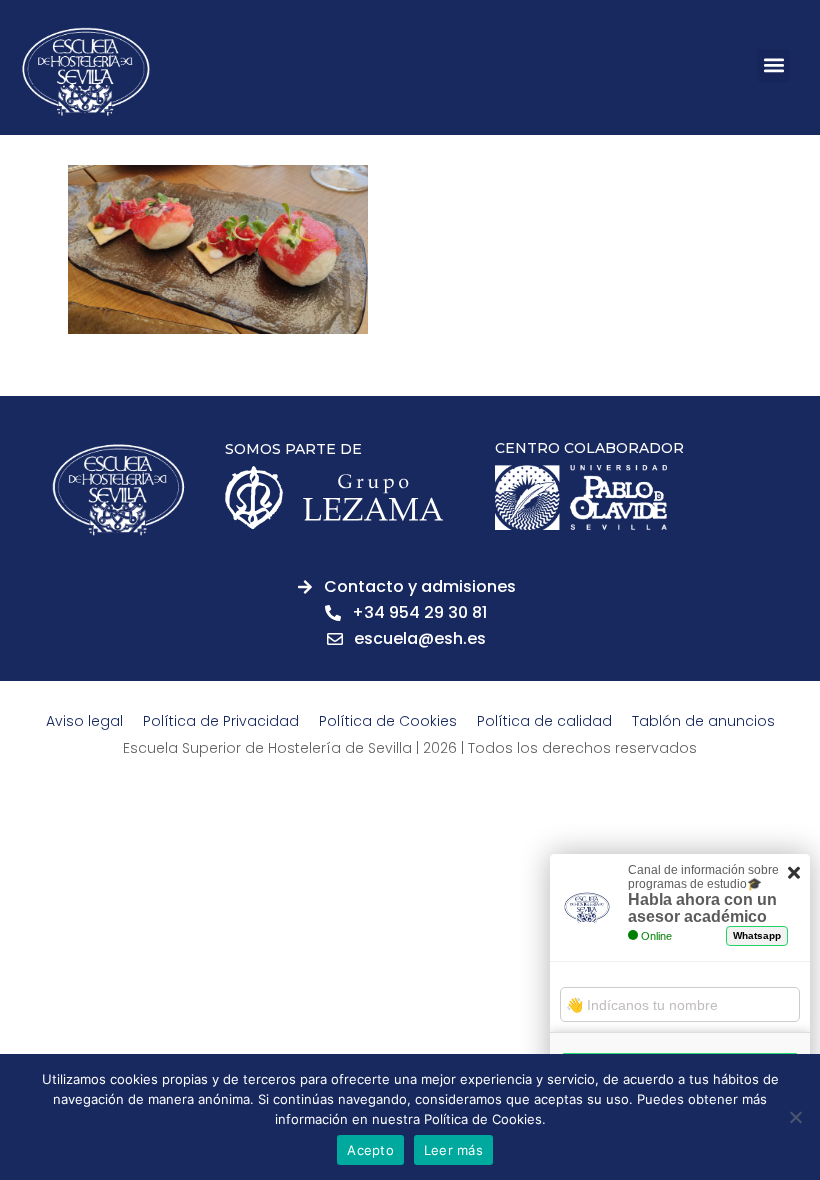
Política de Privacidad (221, 721)
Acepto (370, 1150)
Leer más (453, 1150)
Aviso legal (84, 721)
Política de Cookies (388, 721)
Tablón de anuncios (703, 721)
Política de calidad (544, 721)
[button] (773, 65)
